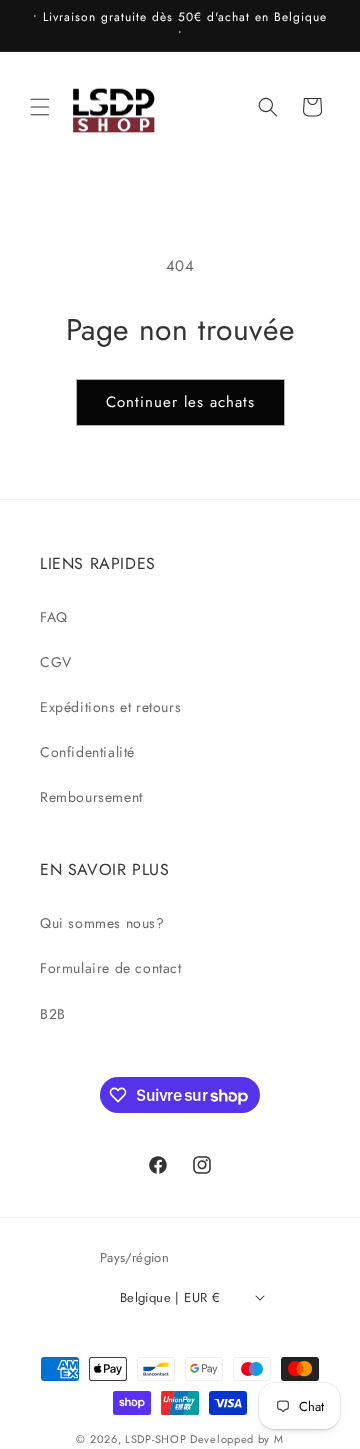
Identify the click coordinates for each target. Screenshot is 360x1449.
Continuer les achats (180, 402)
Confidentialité (87, 752)
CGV (56, 662)
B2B (53, 1014)
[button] (40, 107)
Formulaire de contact (111, 968)
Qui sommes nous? (102, 923)
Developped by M (237, 1439)
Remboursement (91, 797)
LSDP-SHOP (155, 1439)
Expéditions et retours (110, 707)
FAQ (54, 617)
